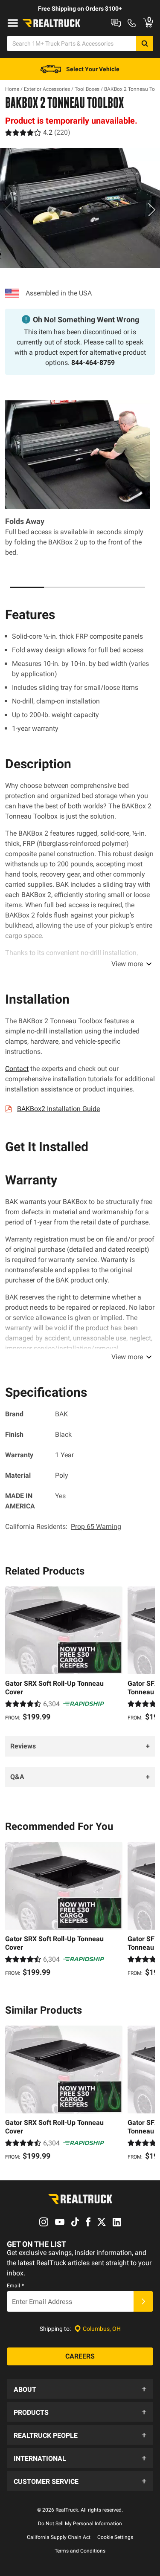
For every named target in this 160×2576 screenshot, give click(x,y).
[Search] (145, 43)
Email (15, 2286)
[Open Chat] (116, 23)
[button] (80, 2389)
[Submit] (143, 2301)
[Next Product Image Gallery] (152, 209)
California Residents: (63, 1527)
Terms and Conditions (80, 2551)
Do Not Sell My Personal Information (80, 2524)
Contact (17, 1069)
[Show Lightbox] (80, 208)
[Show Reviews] (38, 132)
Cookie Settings (115, 2537)
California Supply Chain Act (59, 2537)
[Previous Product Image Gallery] (8, 209)
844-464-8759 (93, 363)
